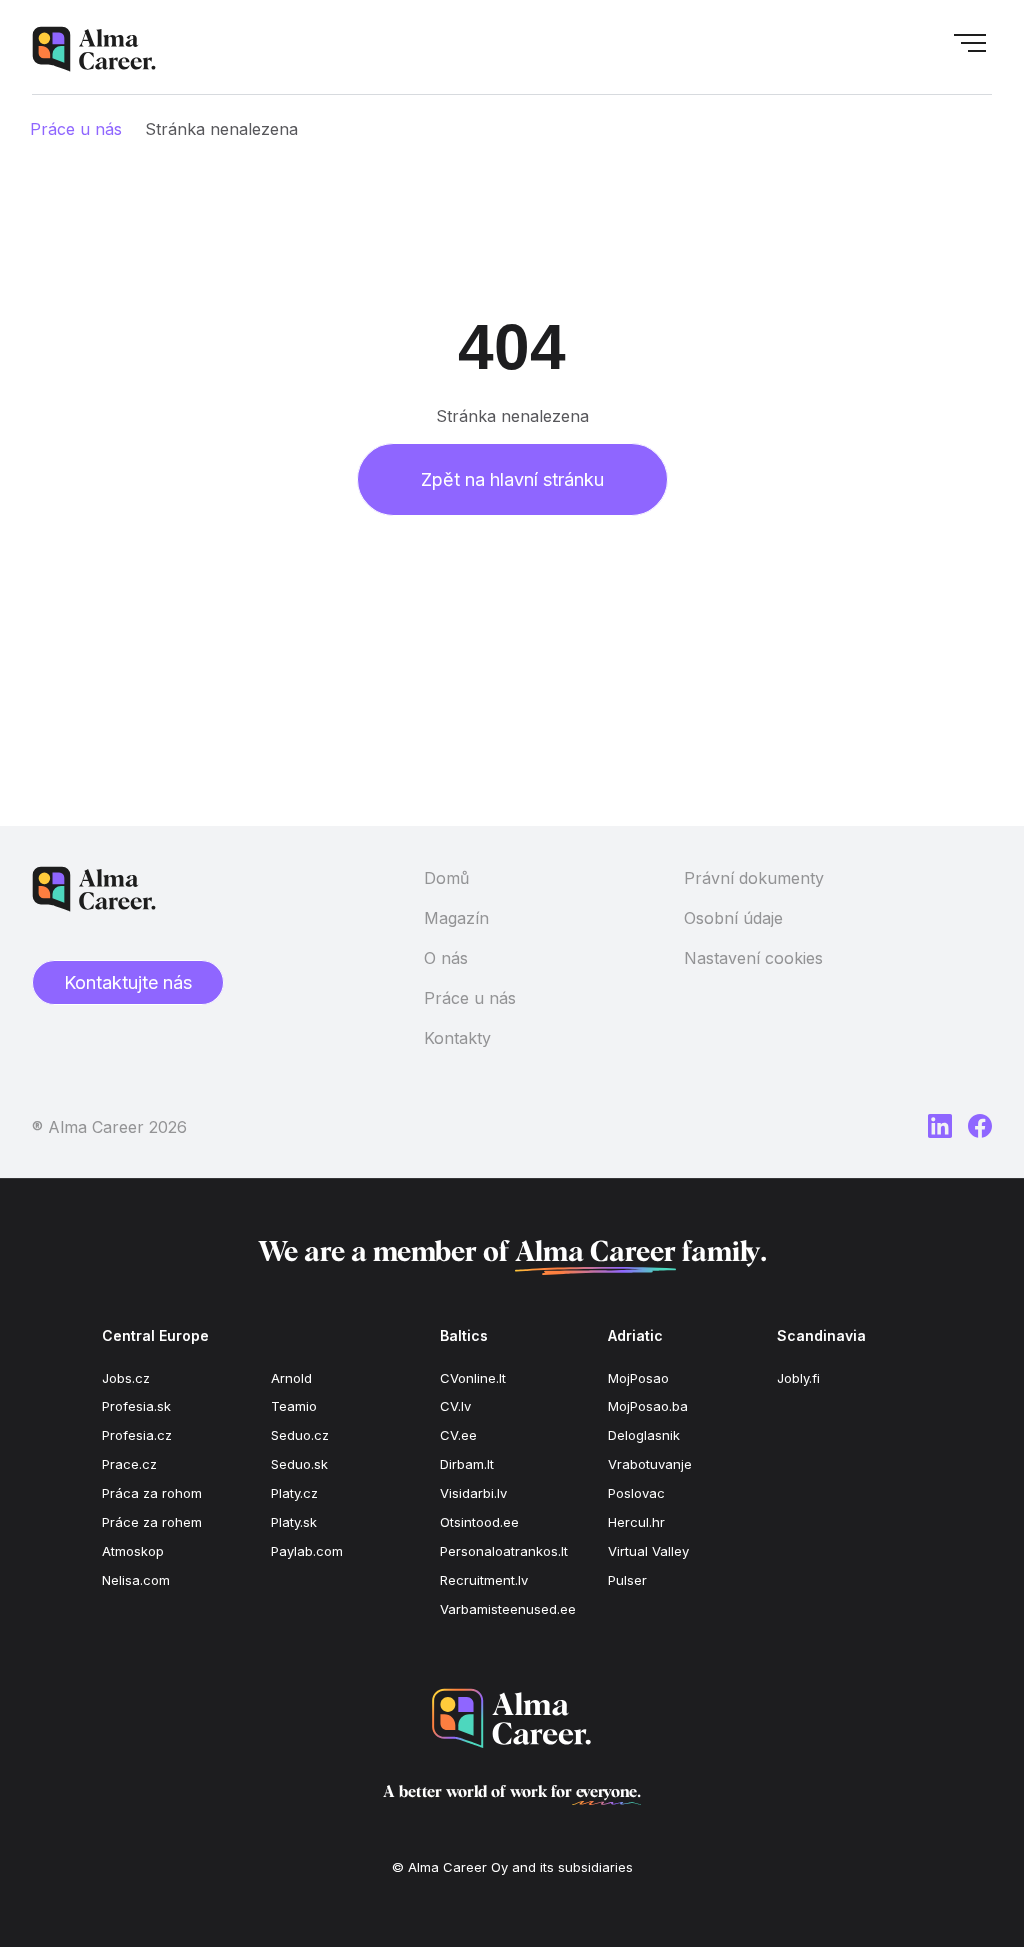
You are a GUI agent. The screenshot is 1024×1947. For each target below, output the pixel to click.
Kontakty (457, 1038)
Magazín (456, 918)
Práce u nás (76, 129)
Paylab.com (307, 1551)
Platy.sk (294, 1522)
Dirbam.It (467, 1464)
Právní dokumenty (754, 878)
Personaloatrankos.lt (504, 1551)
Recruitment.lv (484, 1580)
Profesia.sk (136, 1406)
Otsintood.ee (479, 1522)
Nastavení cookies (753, 958)
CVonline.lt (473, 1378)
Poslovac (636, 1493)
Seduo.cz (300, 1435)
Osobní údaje (733, 918)
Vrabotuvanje (650, 1464)
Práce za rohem (152, 1522)
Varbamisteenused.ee (508, 1609)
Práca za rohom (152, 1493)
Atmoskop (133, 1551)
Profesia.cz (137, 1435)
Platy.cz (294, 1493)
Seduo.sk (299, 1464)
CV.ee (458, 1435)
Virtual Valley (648, 1551)
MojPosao (638, 1378)
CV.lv (455, 1406)
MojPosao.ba (648, 1406)
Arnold (291, 1378)
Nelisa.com (136, 1580)
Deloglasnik (644, 1435)
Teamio (294, 1406)
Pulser (627, 1580)
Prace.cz (129, 1464)
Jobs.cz (126, 1378)
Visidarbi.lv (473, 1493)
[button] (970, 48)
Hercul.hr (636, 1522)
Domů (446, 878)
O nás (446, 958)
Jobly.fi (798, 1378)
